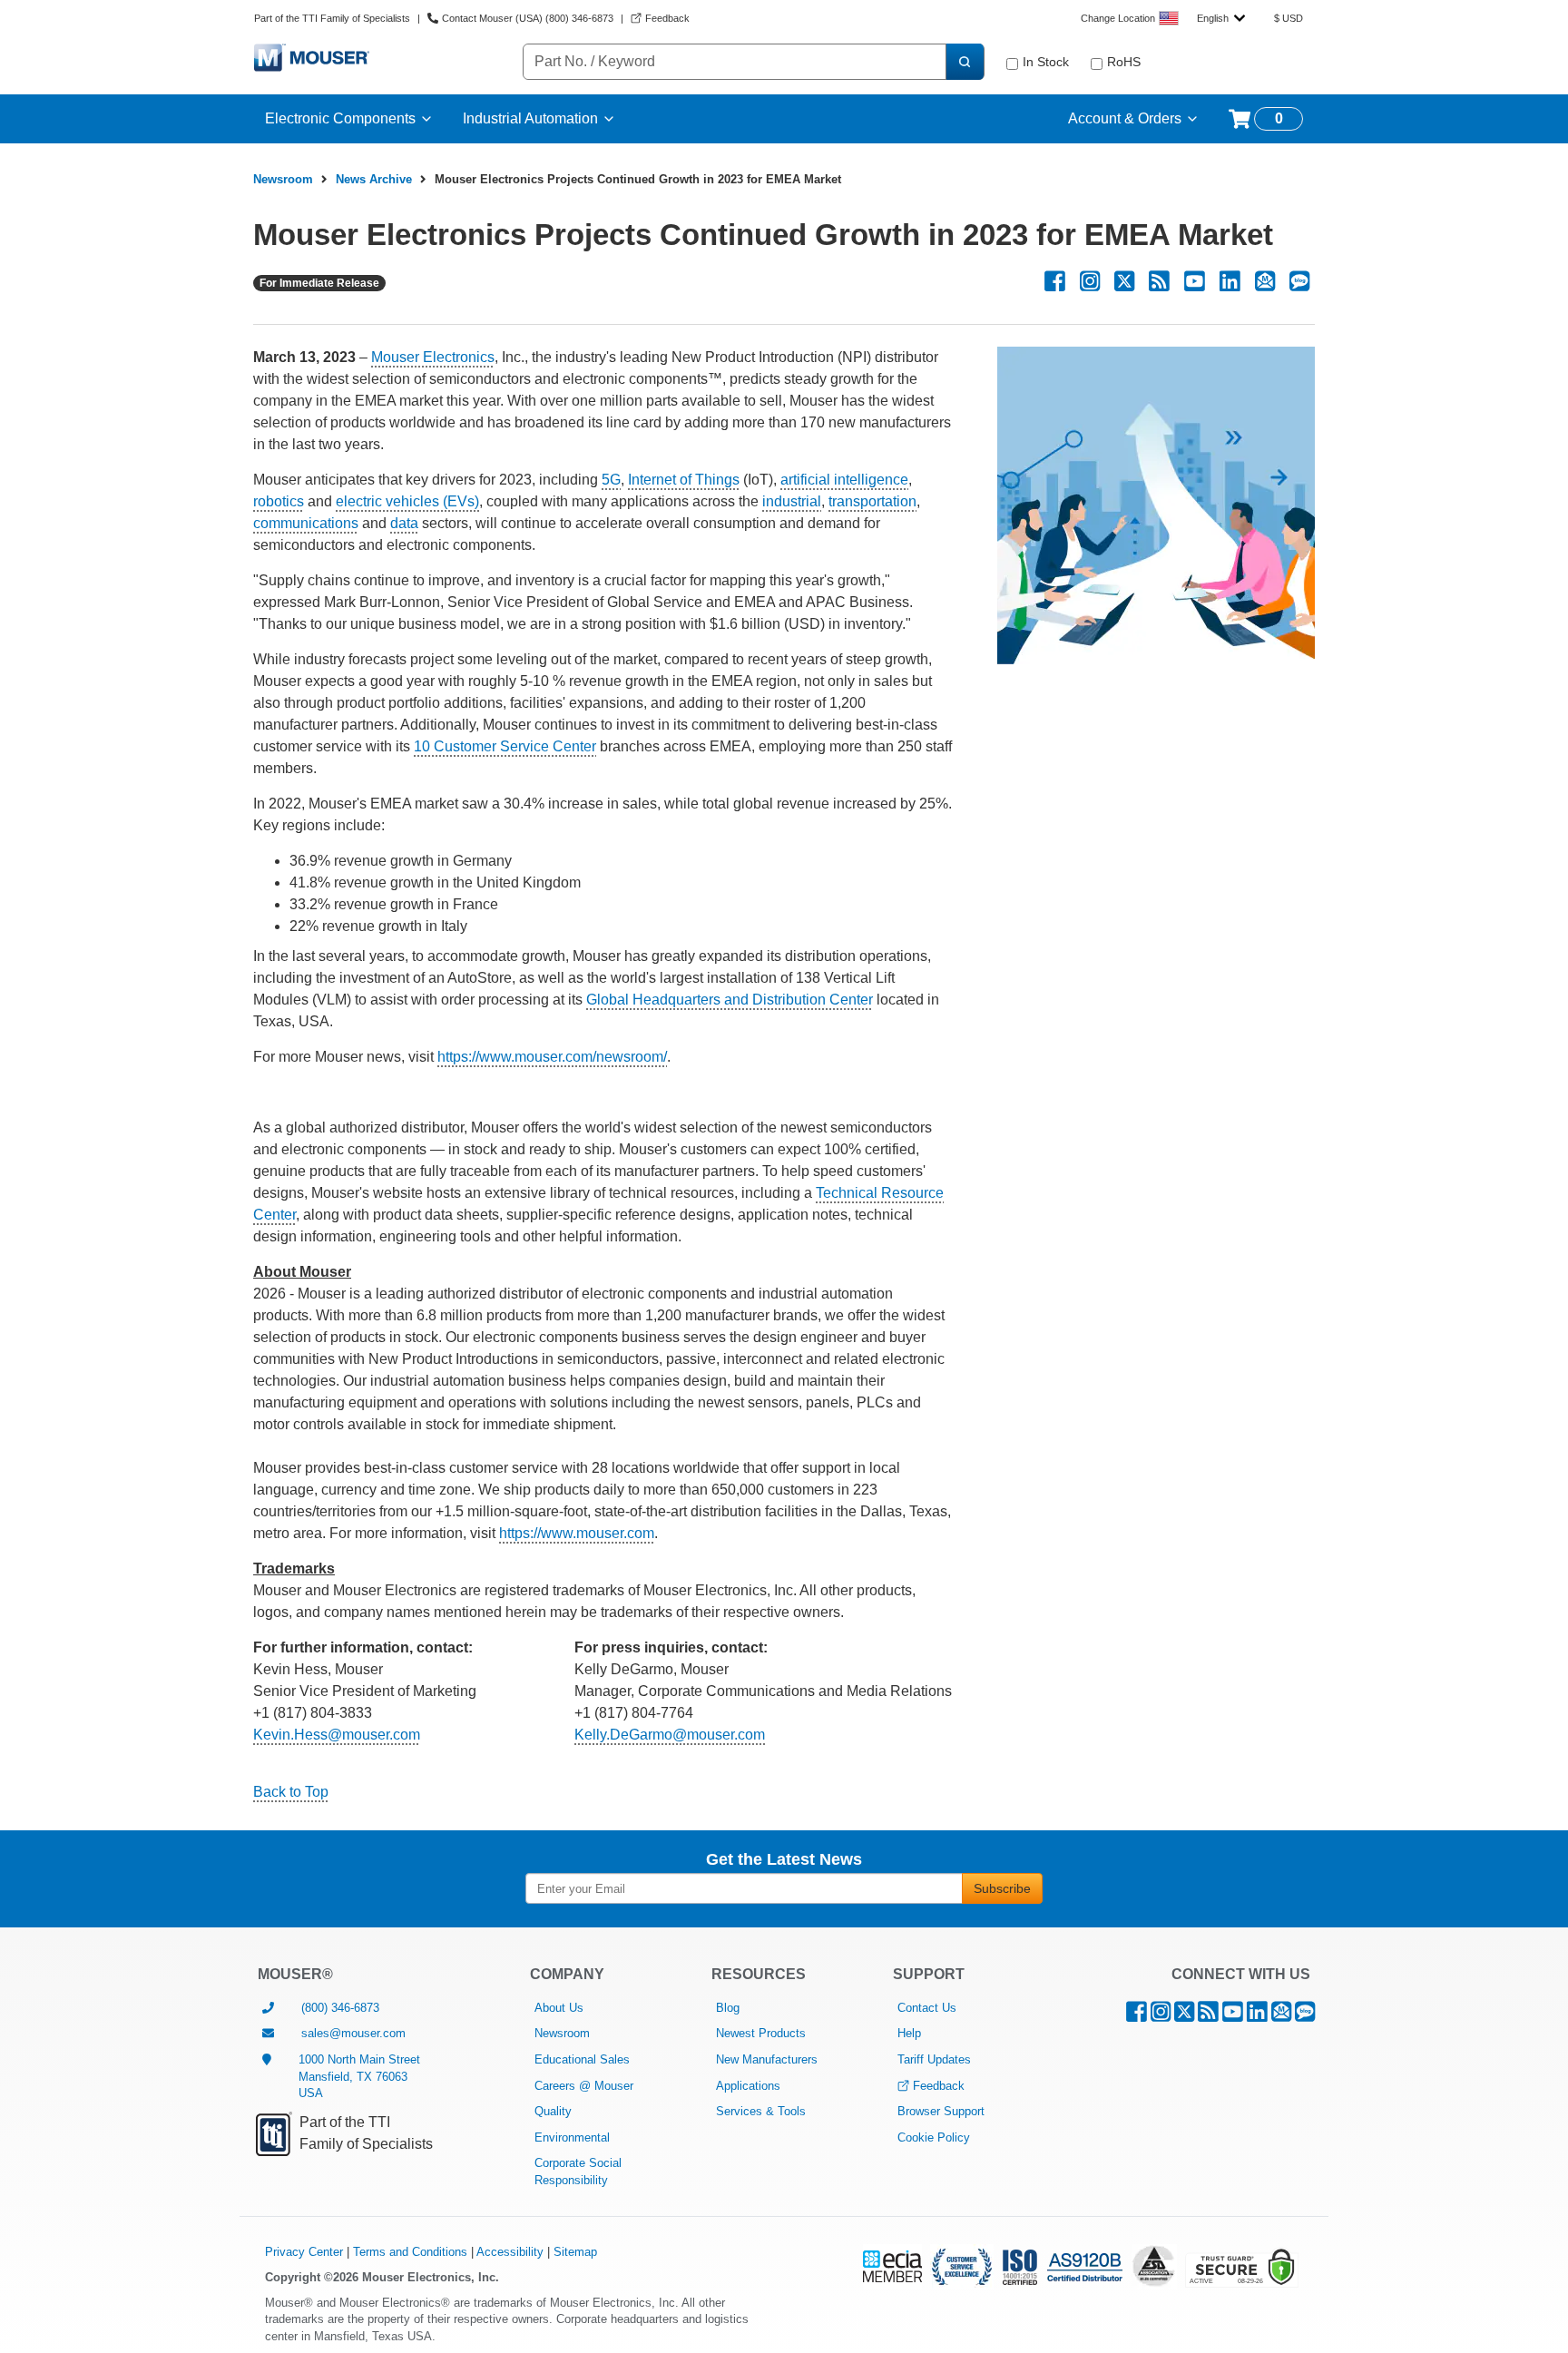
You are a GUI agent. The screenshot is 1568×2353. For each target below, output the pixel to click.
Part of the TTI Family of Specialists (332, 18)
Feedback (939, 2086)
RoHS (1124, 62)
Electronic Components (340, 118)
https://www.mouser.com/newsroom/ (552, 1057)
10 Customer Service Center (505, 746)
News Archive (374, 179)
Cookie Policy (934, 2137)
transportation (872, 501)
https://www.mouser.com (577, 1533)
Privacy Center (304, 2252)
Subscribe (1002, 1888)
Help (909, 2033)
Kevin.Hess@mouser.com (337, 1735)
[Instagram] (1090, 282)
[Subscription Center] (1265, 282)
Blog (728, 2008)
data (404, 523)
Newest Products (761, 2033)
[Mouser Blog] (1299, 282)
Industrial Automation (530, 118)
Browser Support (941, 2111)
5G (611, 480)
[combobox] (1221, 18)
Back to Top (291, 1792)
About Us (559, 2008)
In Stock (1046, 62)
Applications (748, 2086)
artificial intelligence (844, 480)
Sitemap (575, 2252)
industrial (792, 501)
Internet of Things (684, 480)
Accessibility (510, 2252)
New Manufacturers (767, 2059)
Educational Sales (582, 2059)
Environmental (572, 2137)
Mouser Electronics (433, 357)
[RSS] (1159, 282)
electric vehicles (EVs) (407, 501)
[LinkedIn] (1230, 282)
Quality (553, 2111)
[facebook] (1055, 282)
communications (306, 523)
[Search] (965, 62)
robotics (279, 501)
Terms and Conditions (410, 2252)
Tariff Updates (934, 2059)
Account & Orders (1125, 118)
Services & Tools (761, 2111)
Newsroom (283, 179)
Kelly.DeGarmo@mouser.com (670, 1735)
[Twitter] (1124, 282)
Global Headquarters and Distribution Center (730, 1000)
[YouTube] (1195, 282)
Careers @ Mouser (584, 2086)
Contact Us (927, 2008)
